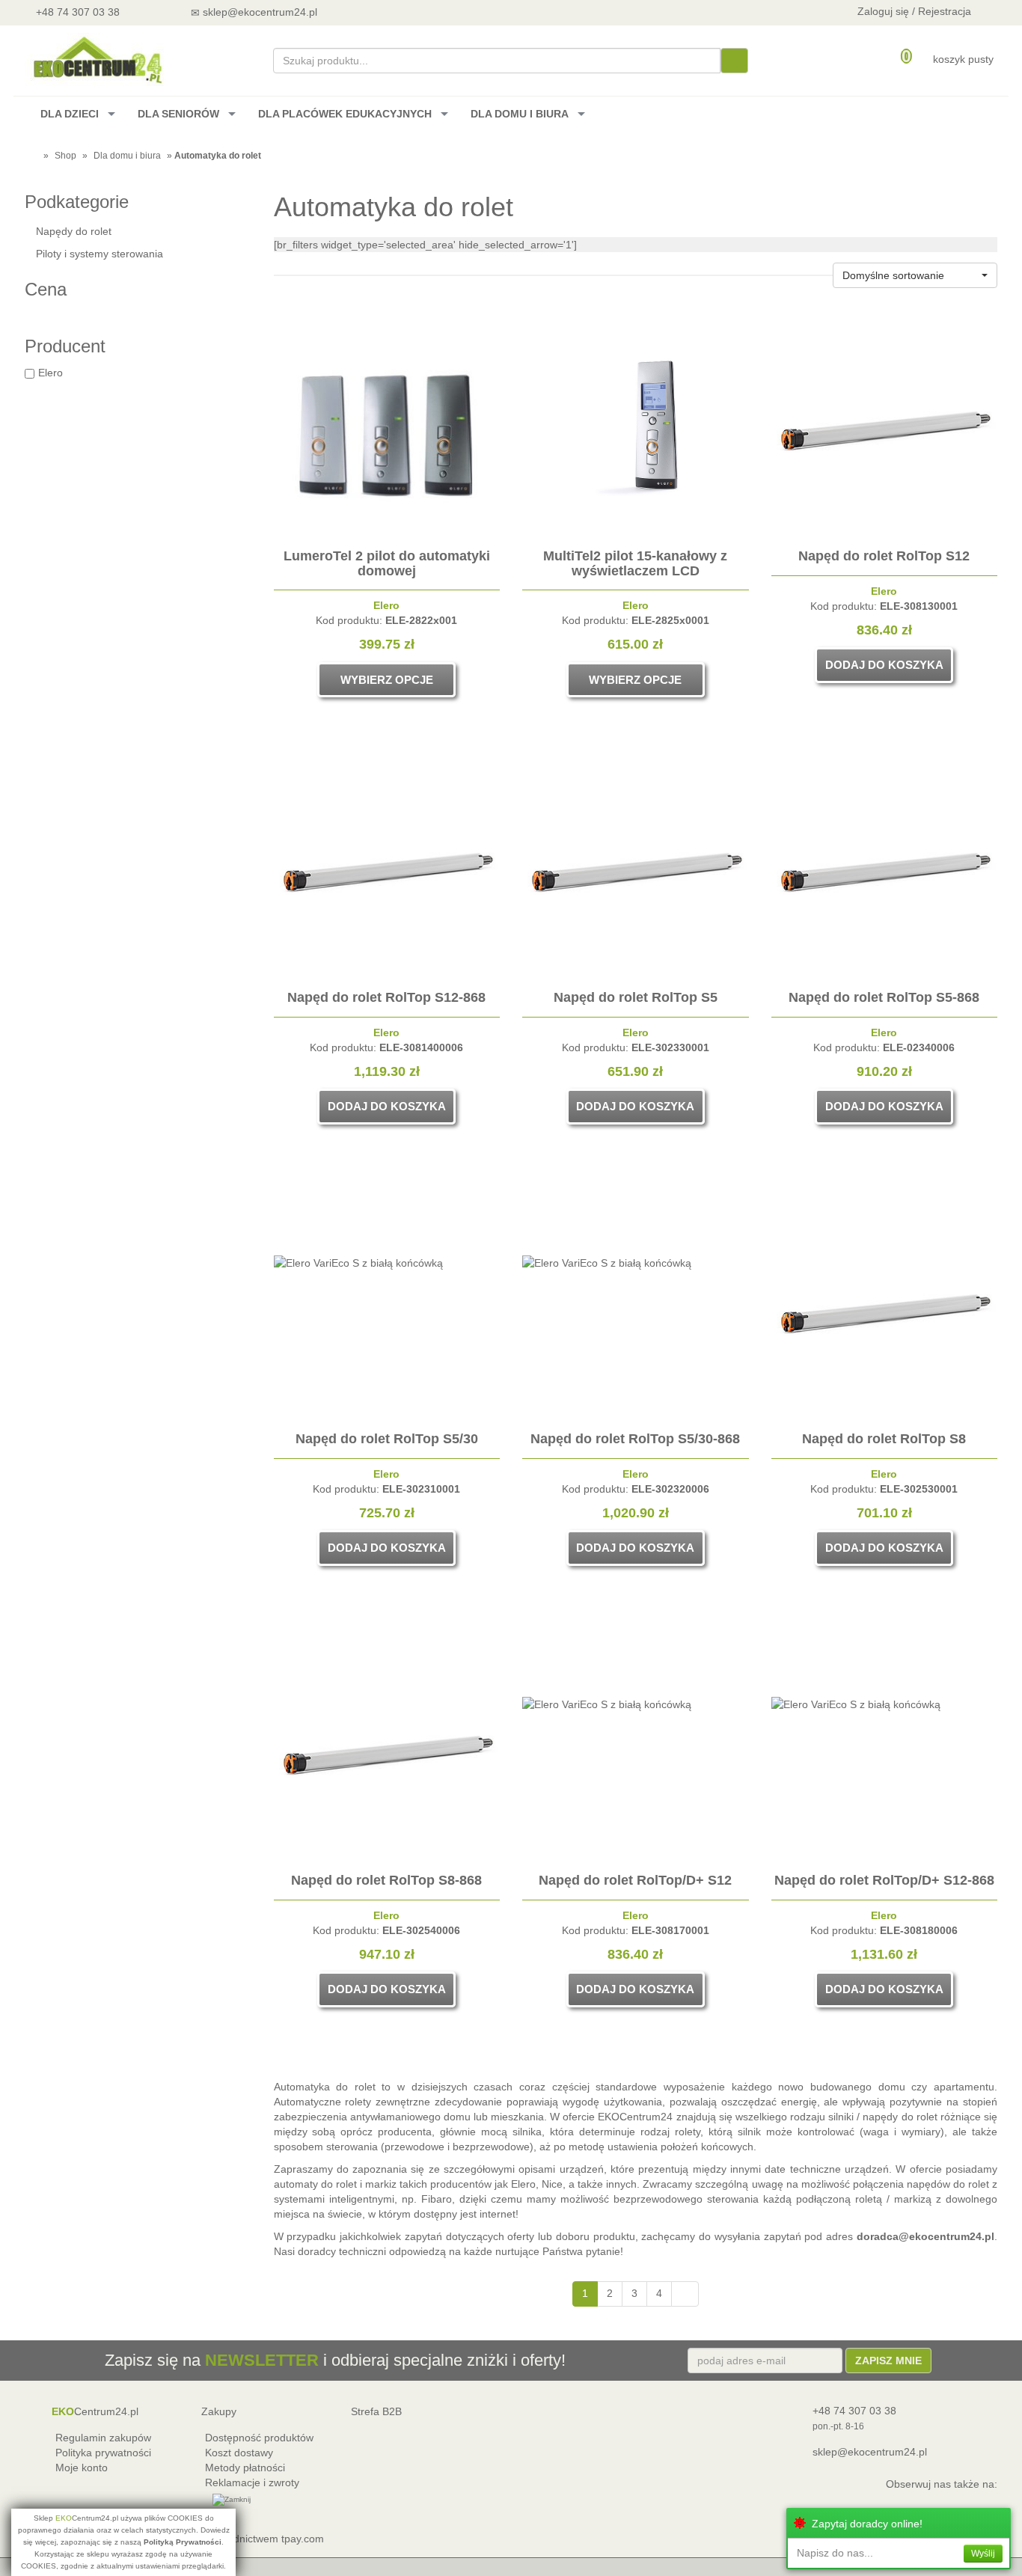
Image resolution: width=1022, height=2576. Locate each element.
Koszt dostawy (239, 2453)
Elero (51, 373)
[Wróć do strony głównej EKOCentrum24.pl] (97, 59)
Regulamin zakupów (103, 2438)
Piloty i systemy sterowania (100, 254)
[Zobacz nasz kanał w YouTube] (374, 12)
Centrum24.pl (95, 2411)
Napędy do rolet (74, 231)
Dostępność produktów (259, 2438)
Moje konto (82, 2468)
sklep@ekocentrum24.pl (870, 2452)
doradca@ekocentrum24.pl (925, 2236)
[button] (915, 275)
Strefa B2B (376, 2411)
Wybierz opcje (387, 680)
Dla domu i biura (127, 156)
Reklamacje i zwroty (252, 2482)
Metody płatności (245, 2468)
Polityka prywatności (103, 2453)
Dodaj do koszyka (884, 665)
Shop (65, 156)
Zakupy (219, 2411)
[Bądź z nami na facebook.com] (413, 12)
